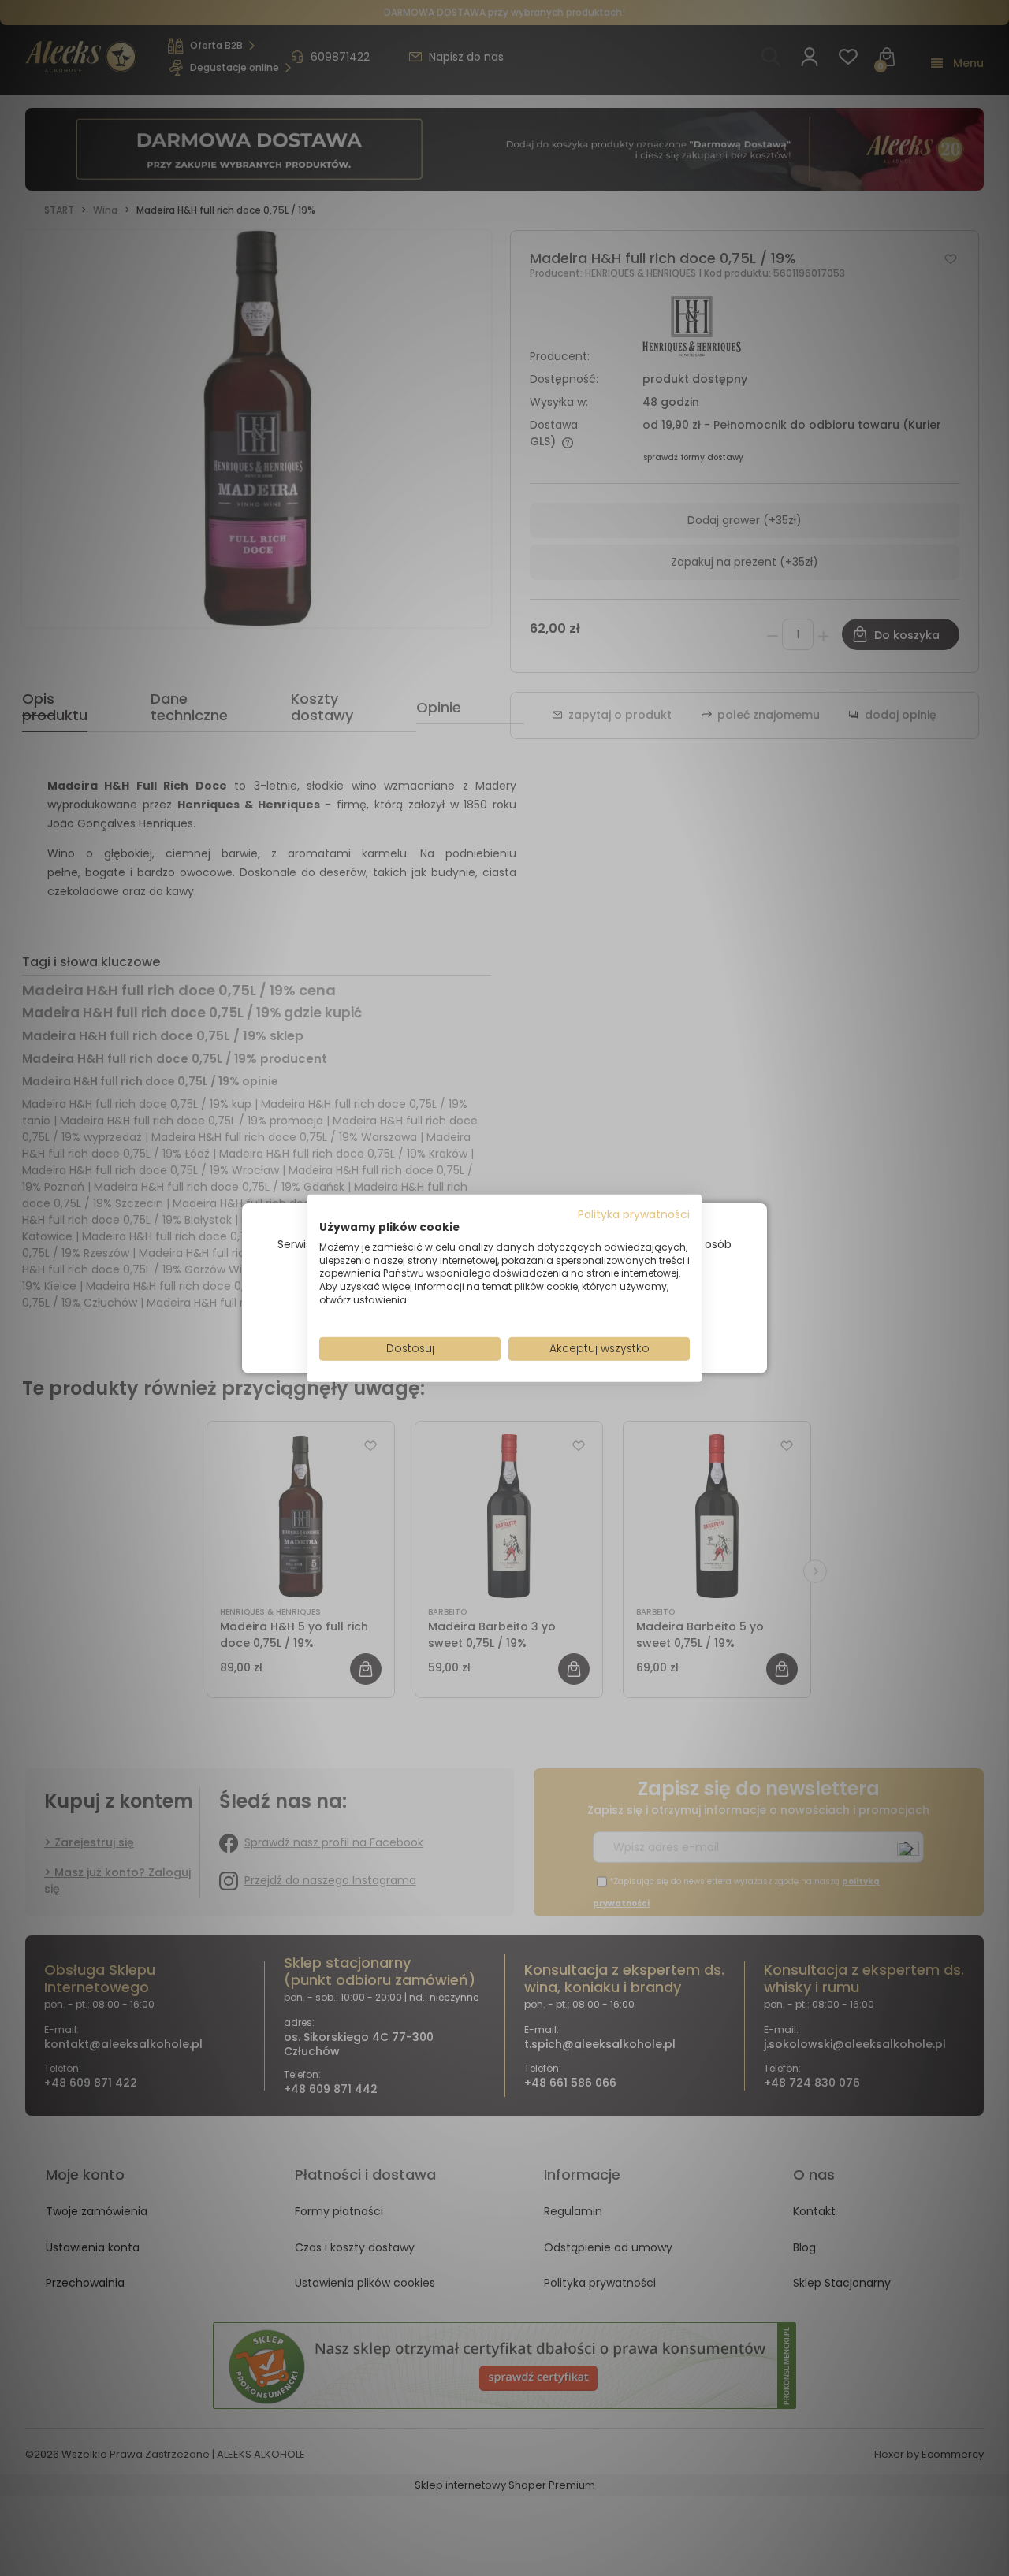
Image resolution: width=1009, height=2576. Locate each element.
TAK (471, 1324)
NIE (541, 1324)
